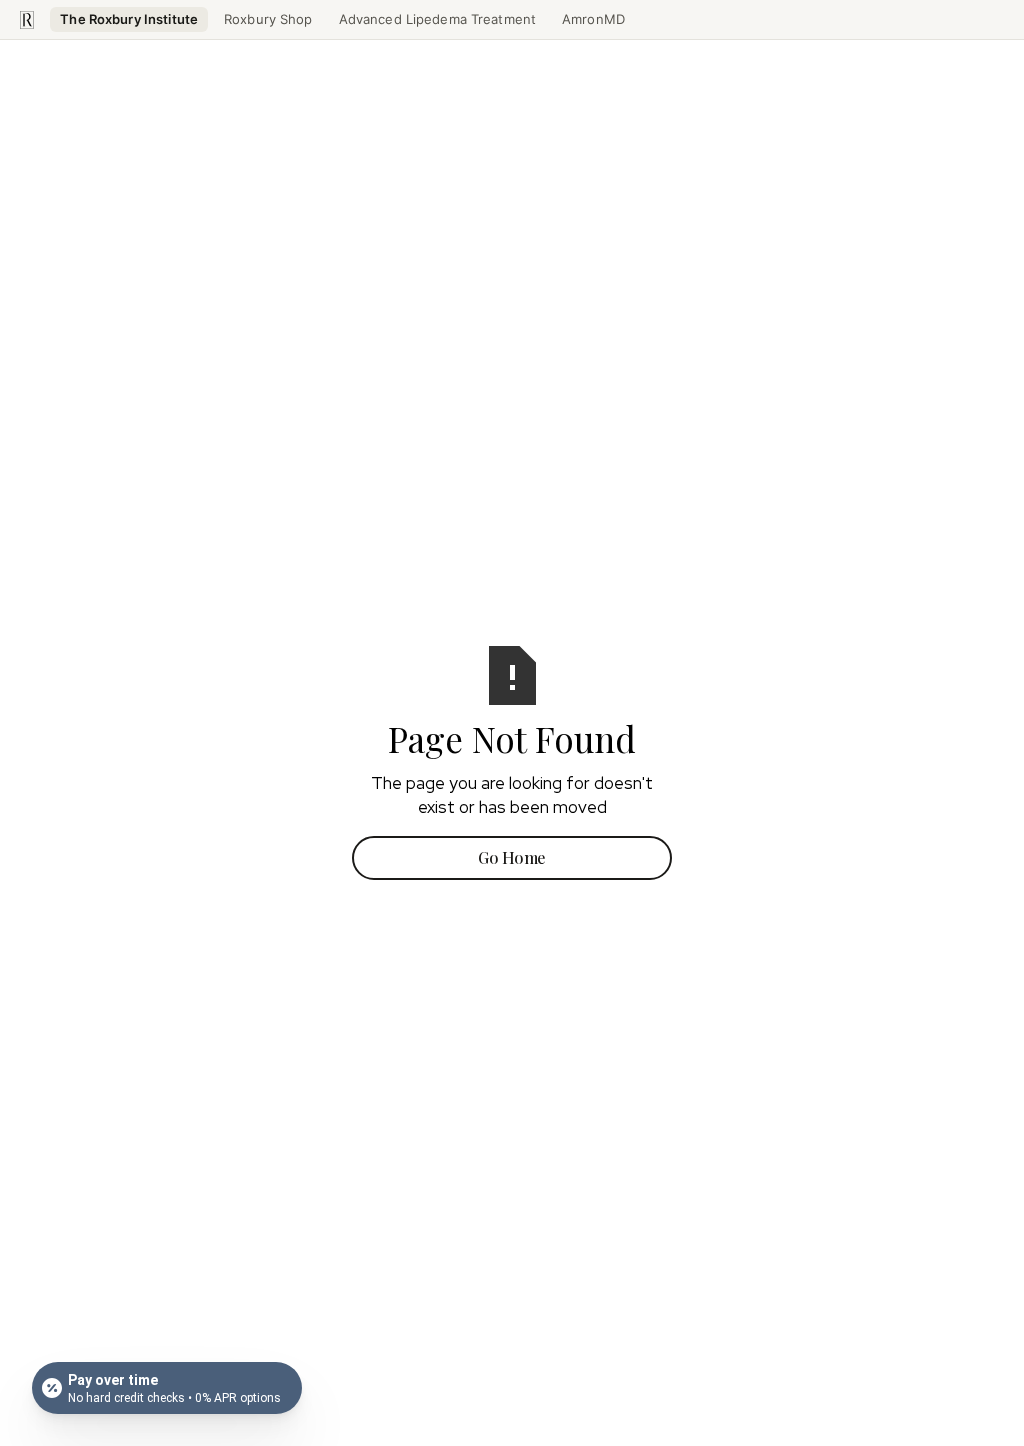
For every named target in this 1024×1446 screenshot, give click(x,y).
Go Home (512, 857)
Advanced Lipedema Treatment (438, 19)
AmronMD (593, 19)
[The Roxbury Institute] (27, 20)
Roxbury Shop (268, 19)
